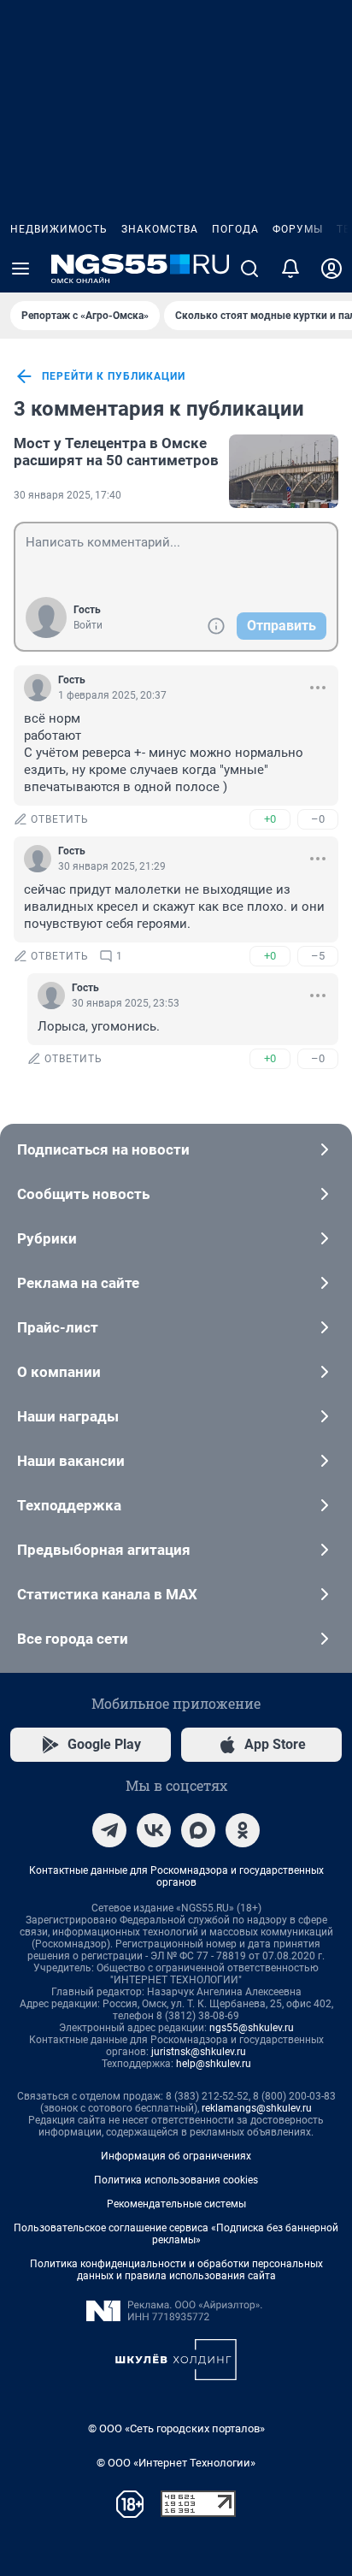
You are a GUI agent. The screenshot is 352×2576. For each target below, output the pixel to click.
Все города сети (73, 1639)
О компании (59, 1372)
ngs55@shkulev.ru (252, 2028)
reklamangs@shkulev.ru (257, 2108)
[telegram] (109, 1830)
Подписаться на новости (103, 1149)
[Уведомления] (290, 269)
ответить (60, 819)
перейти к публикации (114, 376)
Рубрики (47, 1238)
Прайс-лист (58, 1327)
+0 (270, 819)
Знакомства (160, 229)
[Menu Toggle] (21, 269)
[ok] (243, 1830)
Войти (88, 625)
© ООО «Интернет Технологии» (176, 2463)
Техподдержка (69, 1505)
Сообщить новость (83, 1194)
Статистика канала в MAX (107, 1594)
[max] (198, 1830)
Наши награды (68, 1416)
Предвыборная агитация (104, 1550)
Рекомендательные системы (176, 2204)
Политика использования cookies (176, 2180)
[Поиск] (249, 269)
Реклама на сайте (78, 1283)
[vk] (154, 1830)
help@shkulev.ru (214, 2064)
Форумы (298, 229)
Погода (235, 229)
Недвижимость (59, 229)
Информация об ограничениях (176, 2156)
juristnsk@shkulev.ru (199, 2052)
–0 (318, 819)
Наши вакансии (71, 1461)
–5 (318, 956)
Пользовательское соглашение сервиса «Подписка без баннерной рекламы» (176, 2234)
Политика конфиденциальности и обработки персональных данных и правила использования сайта (176, 2270)
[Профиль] (331, 269)
